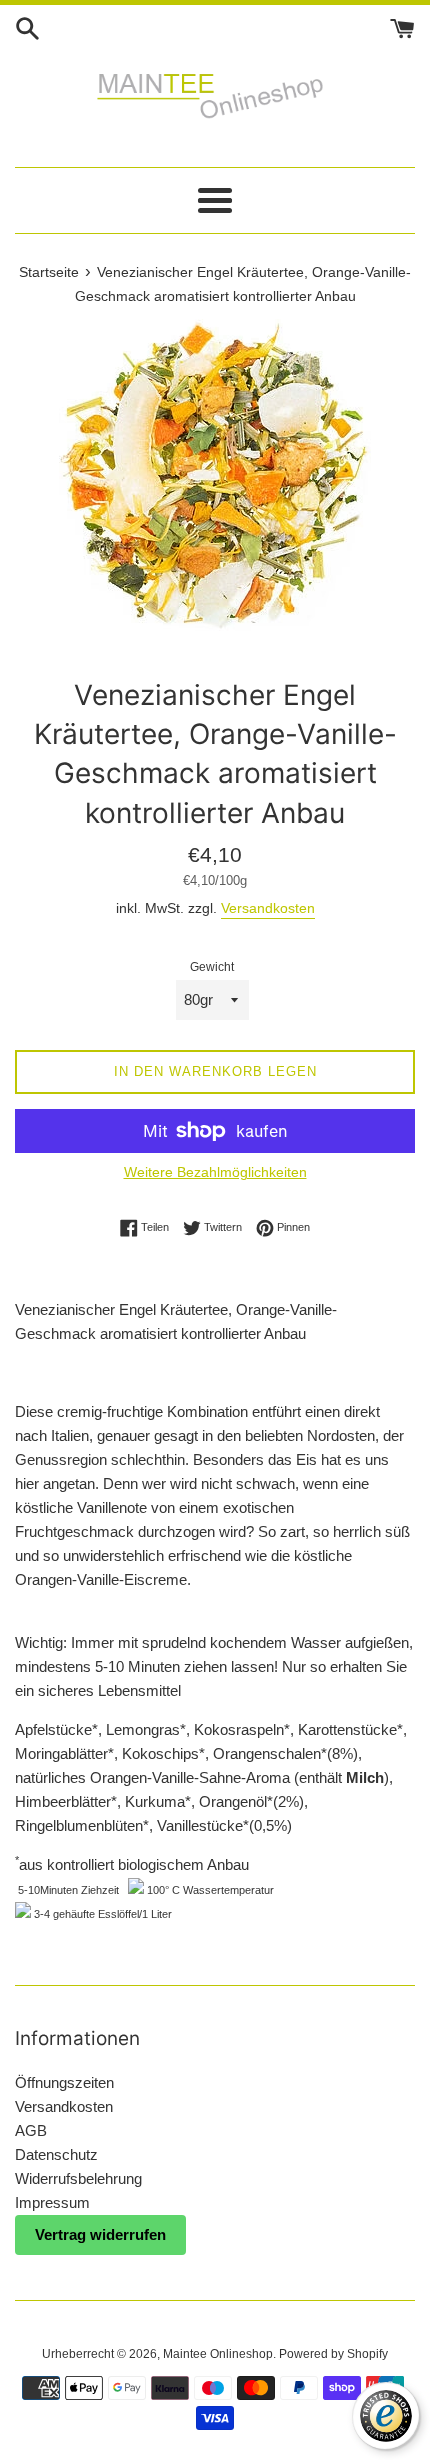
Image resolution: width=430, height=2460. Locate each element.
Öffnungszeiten (64, 2082)
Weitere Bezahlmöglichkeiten (215, 1172)
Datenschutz (56, 2154)
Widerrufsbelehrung (78, 2178)
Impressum (52, 2202)
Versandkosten (268, 908)
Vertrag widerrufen (100, 2234)
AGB (31, 2130)
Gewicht (212, 967)
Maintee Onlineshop (218, 2354)
